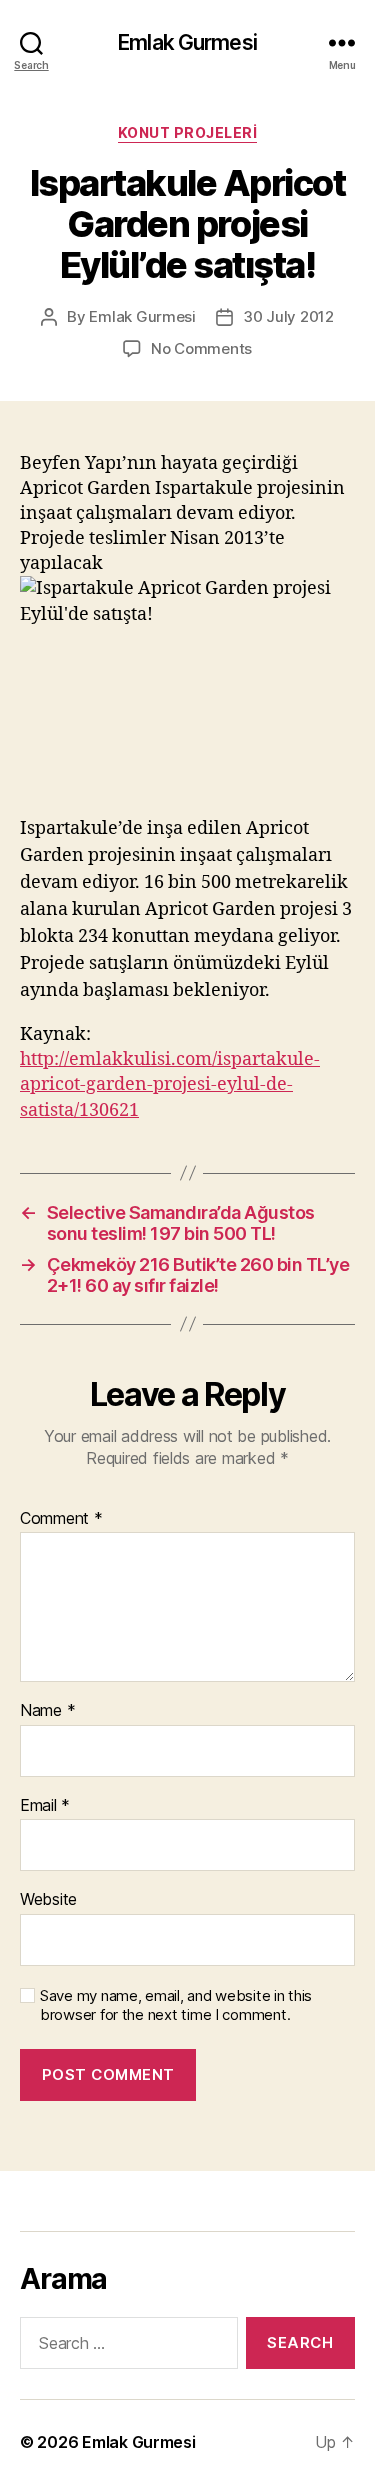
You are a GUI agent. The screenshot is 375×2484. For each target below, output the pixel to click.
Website (48, 1900)
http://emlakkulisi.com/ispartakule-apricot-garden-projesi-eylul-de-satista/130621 (170, 1084)
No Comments (201, 348)
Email (45, 1806)
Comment (61, 1519)
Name (47, 1711)
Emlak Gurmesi (187, 42)
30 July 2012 (288, 316)
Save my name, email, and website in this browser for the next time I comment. (176, 2005)
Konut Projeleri (188, 132)
